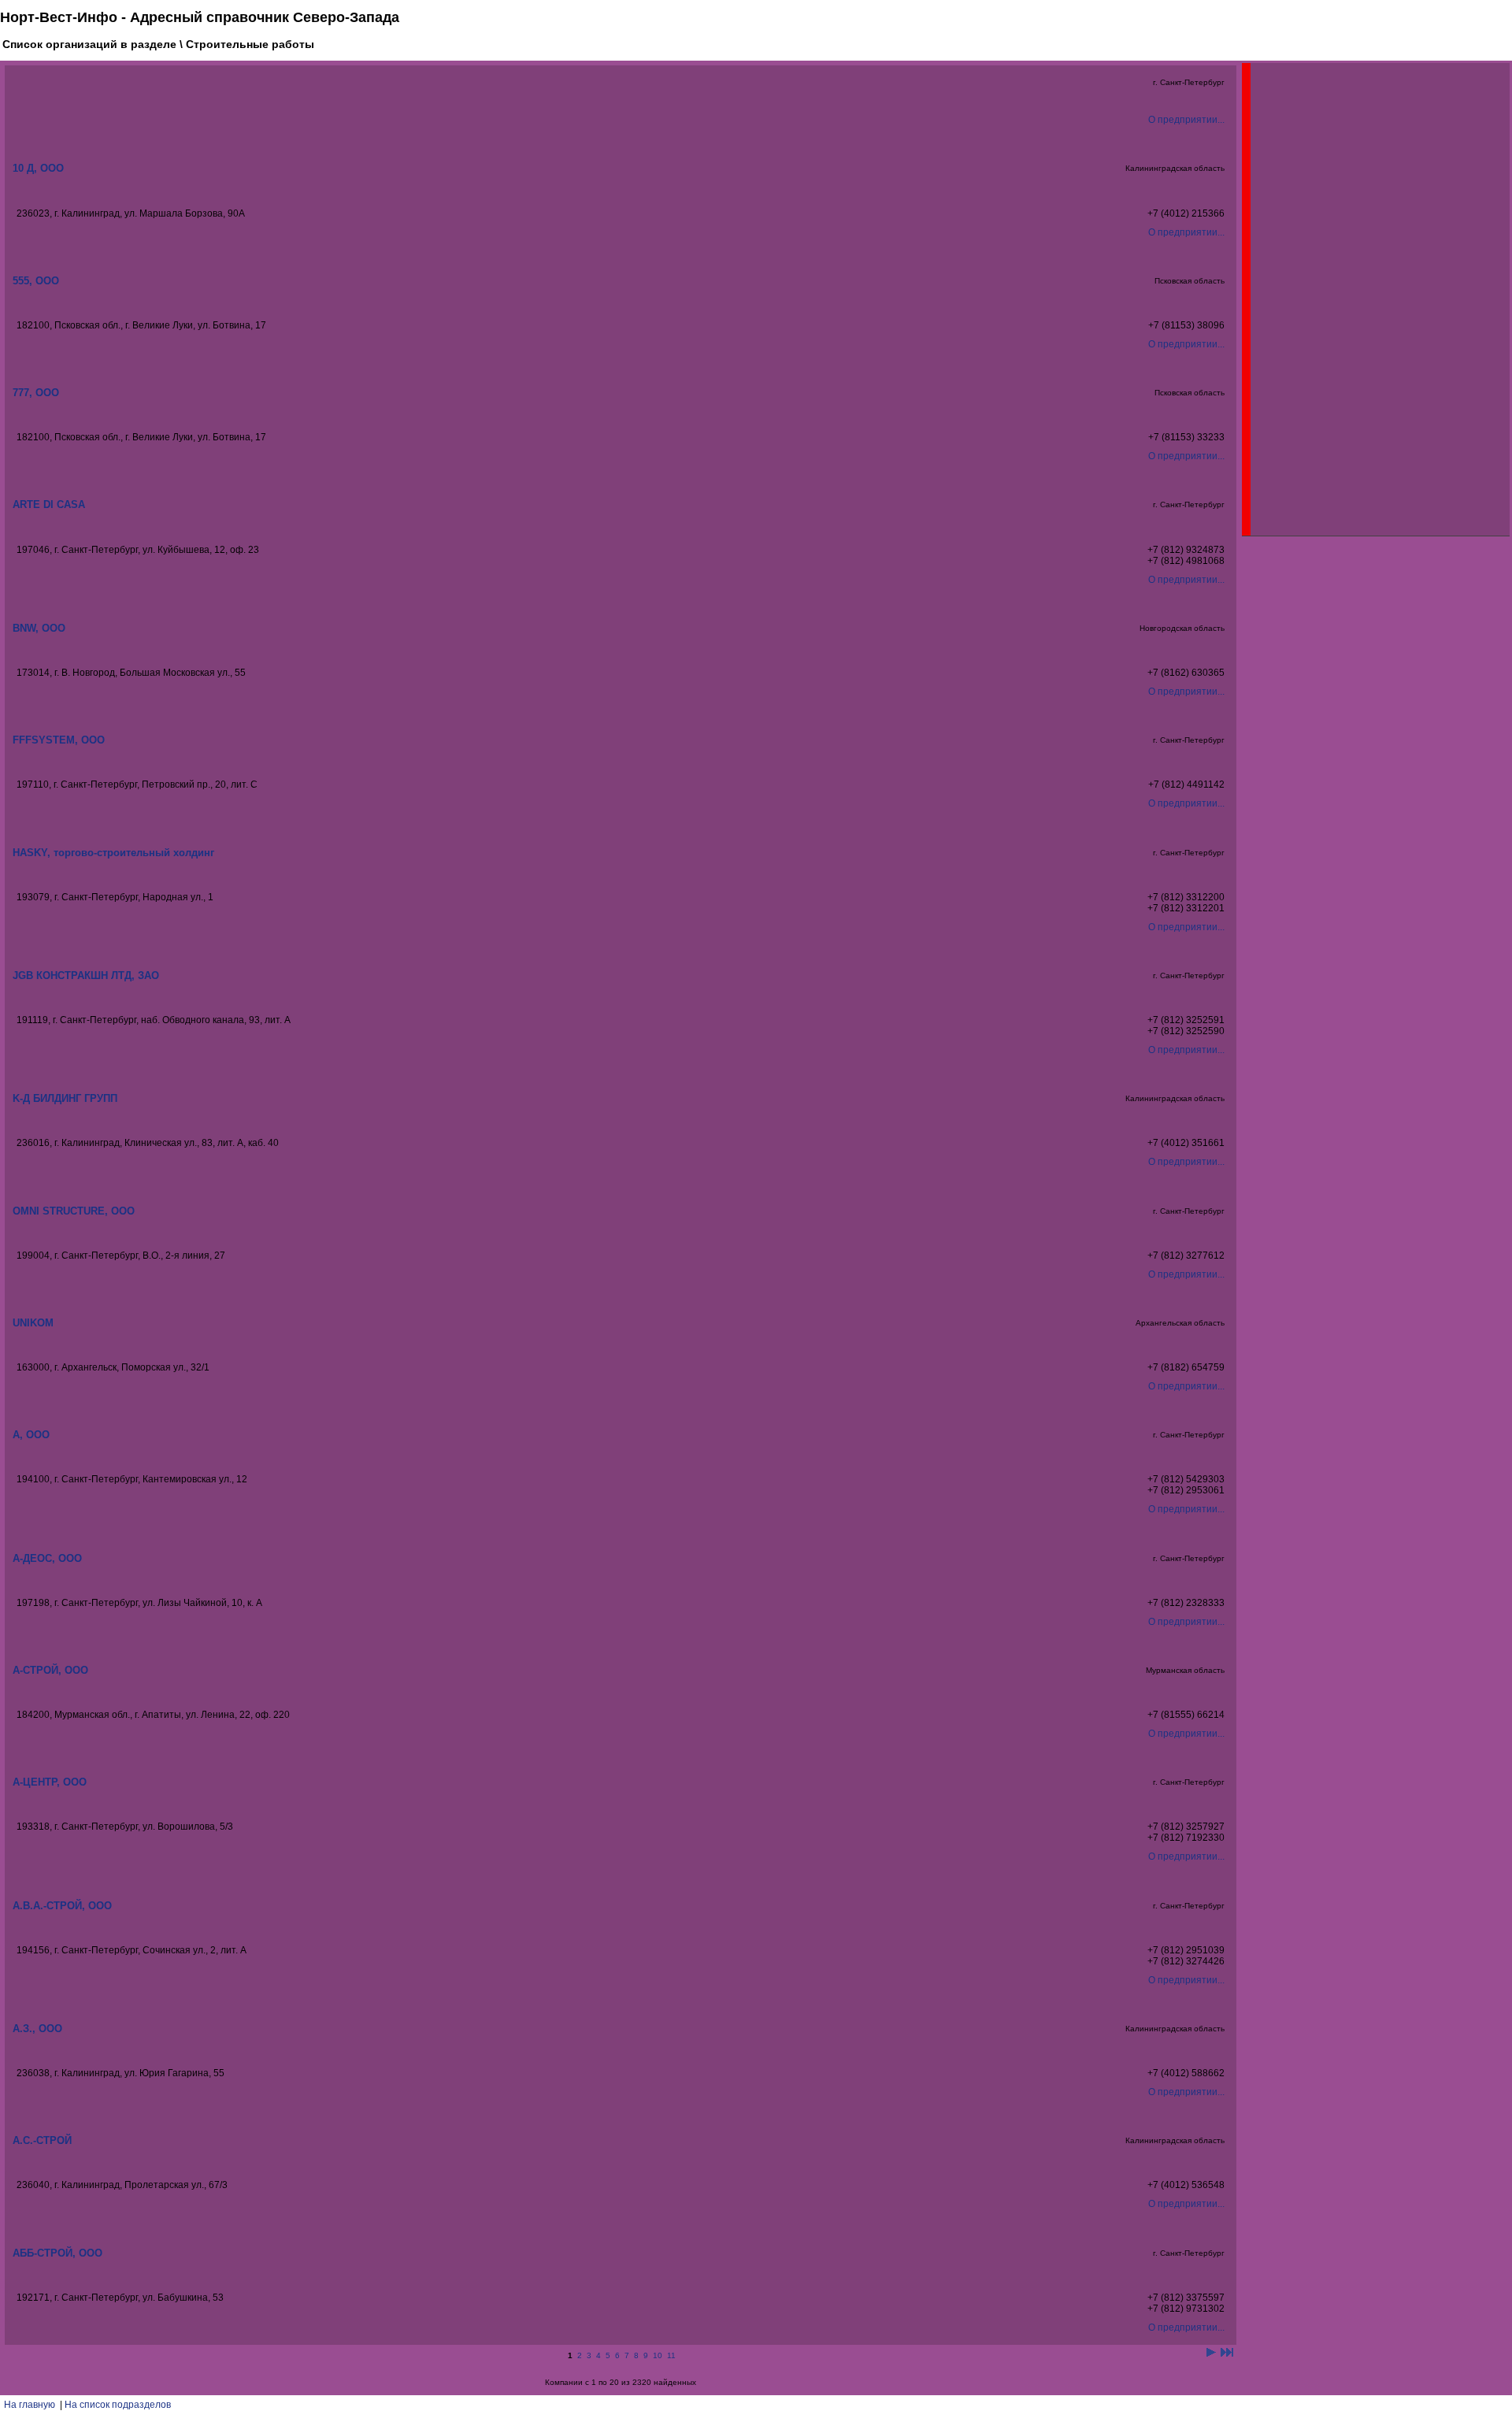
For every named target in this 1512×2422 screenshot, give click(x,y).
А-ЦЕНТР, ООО (50, 1782)
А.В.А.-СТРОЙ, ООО (62, 1906)
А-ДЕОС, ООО (47, 1558)
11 (671, 2355)
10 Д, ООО (38, 168)
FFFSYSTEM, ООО (59, 740)
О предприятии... (1186, 120)
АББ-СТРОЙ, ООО (57, 2253)
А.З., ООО (37, 2029)
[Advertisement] (1369, 299)
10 (658, 2355)
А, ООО (31, 1435)
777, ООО (36, 393)
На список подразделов (118, 2405)
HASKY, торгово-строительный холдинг (113, 853)
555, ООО (36, 281)
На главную (30, 2405)
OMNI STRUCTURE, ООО (74, 1211)
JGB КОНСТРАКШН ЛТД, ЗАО (86, 975)
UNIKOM (33, 1323)
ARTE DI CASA (49, 504)
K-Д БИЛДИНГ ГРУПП (65, 1098)
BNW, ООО (39, 628)
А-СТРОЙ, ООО (50, 1670)
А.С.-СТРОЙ (42, 2140)
